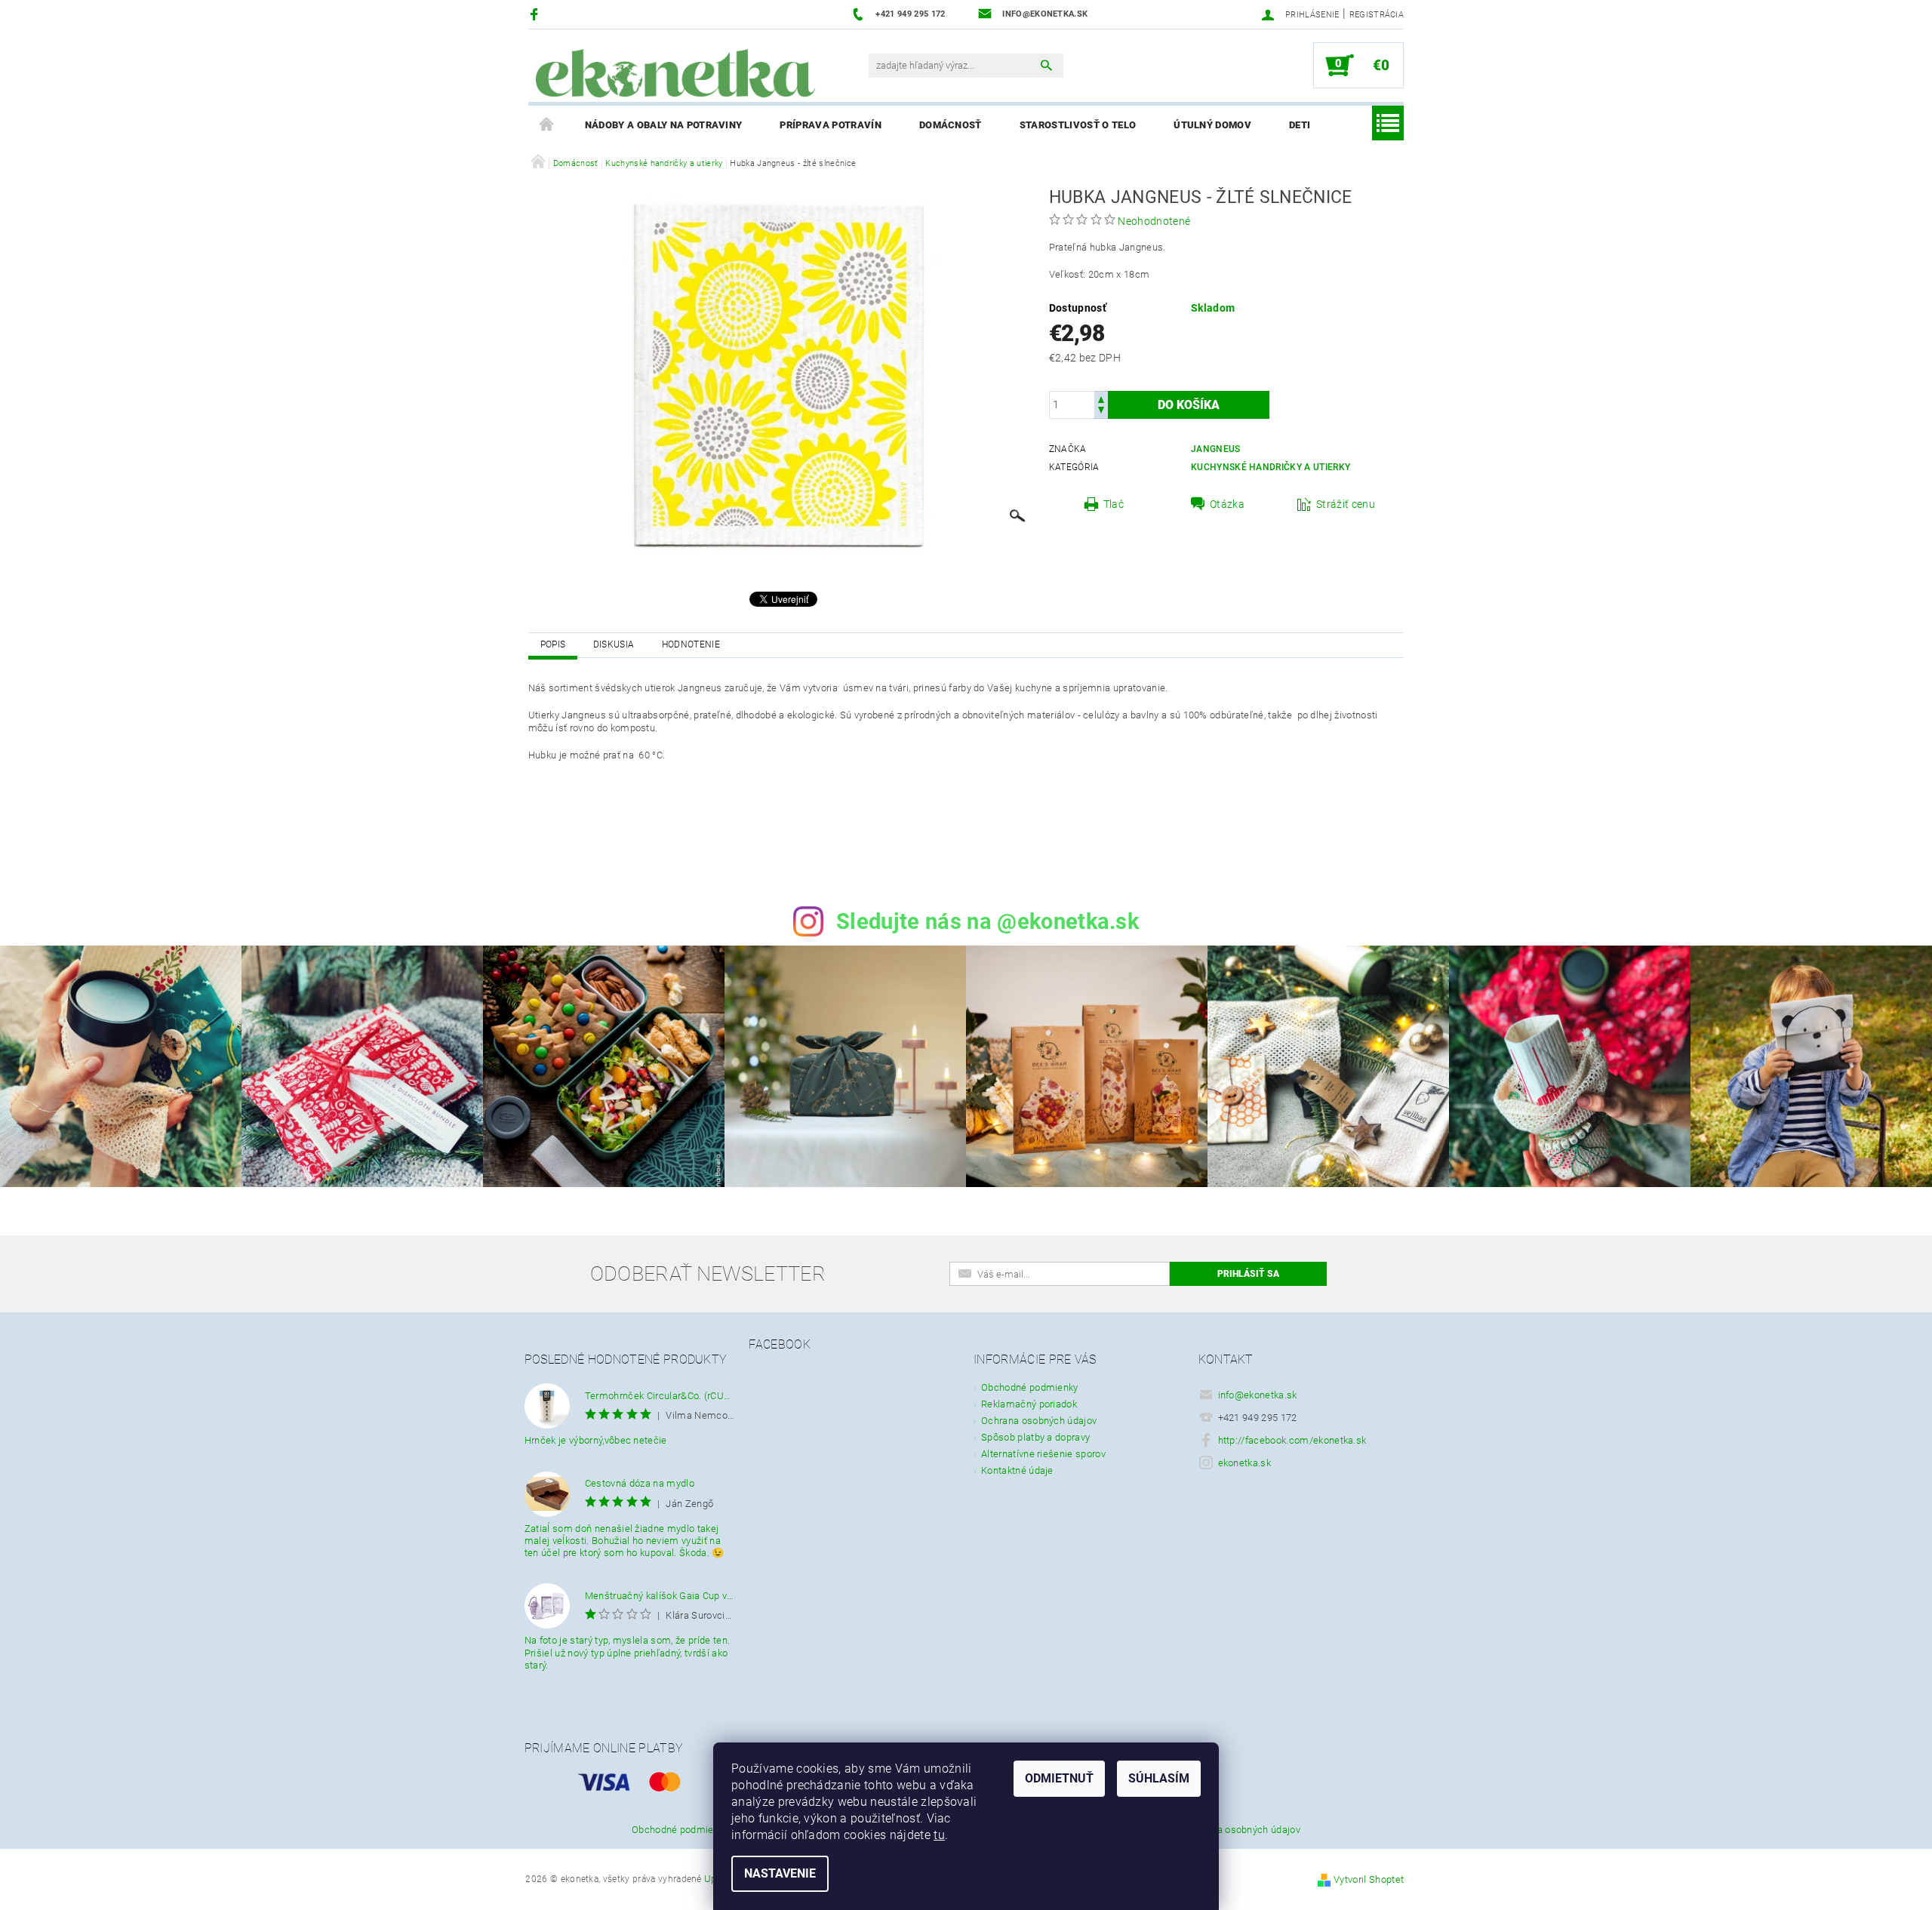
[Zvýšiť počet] (1101, 398)
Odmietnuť (1059, 1778)
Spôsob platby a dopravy (1035, 1437)
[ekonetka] (675, 73)
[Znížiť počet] (1101, 412)
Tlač (1114, 504)
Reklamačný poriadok (1029, 1404)
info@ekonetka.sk (1258, 1395)
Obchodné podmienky (1030, 1387)
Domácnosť (951, 125)
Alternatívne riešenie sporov (1043, 1454)
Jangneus (1216, 449)
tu (939, 1835)
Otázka (1227, 504)
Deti (1300, 125)
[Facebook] (536, 14)
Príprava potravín (830, 125)
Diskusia (614, 644)
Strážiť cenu (1346, 504)
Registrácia (1377, 15)
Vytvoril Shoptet (1369, 1879)
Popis (553, 644)
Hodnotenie (691, 644)
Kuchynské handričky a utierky (1271, 467)
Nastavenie (780, 1873)
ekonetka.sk (1245, 1463)
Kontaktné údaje (1017, 1470)
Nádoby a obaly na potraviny (664, 125)
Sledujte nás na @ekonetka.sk (988, 921)
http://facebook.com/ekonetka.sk (1292, 1440)
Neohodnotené (1154, 221)
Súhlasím (1159, 1778)
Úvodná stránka (547, 125)
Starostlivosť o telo (1078, 125)
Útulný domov (1212, 125)
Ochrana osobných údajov (1039, 1421)
